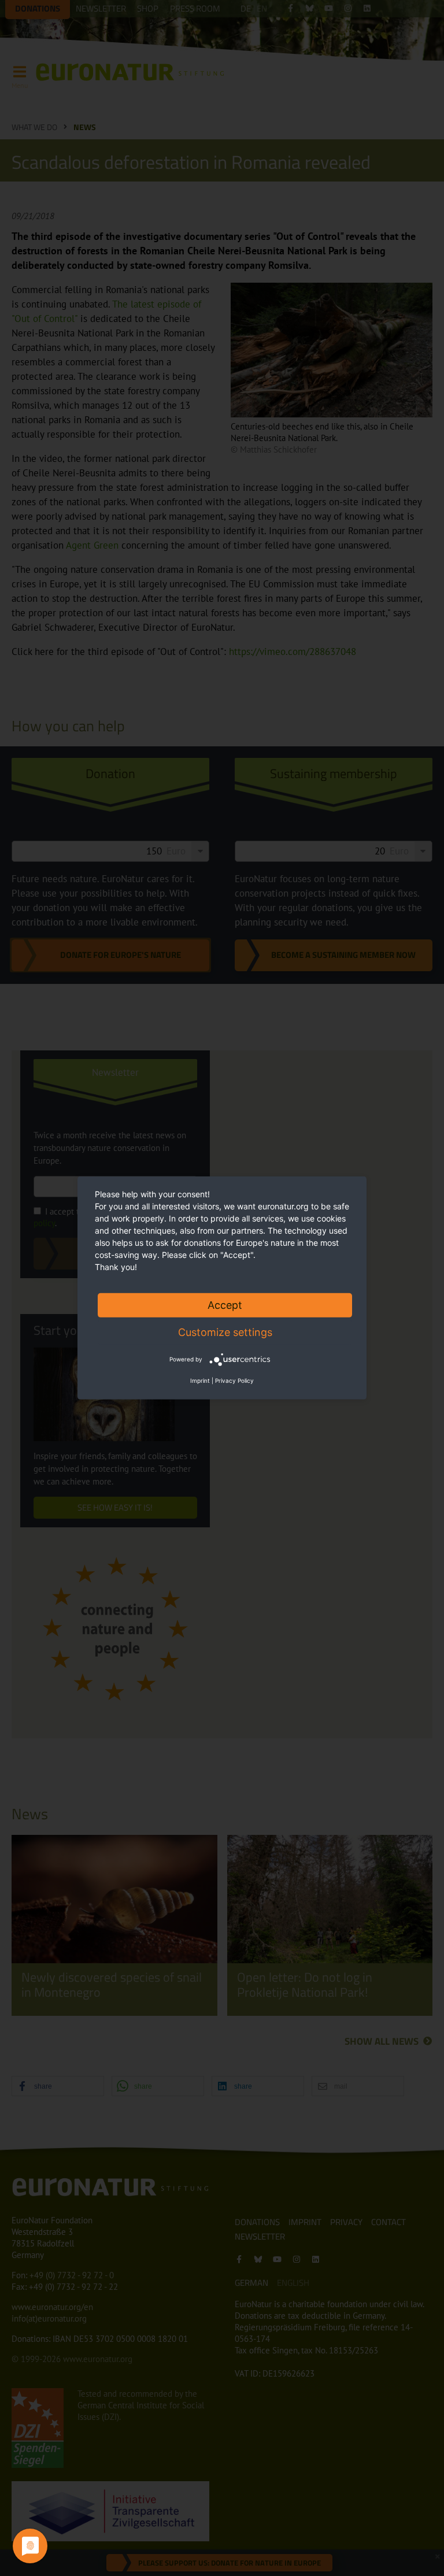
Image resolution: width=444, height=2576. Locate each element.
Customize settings (225, 1332)
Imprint (200, 1380)
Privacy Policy (234, 1380)
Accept (225, 1305)
